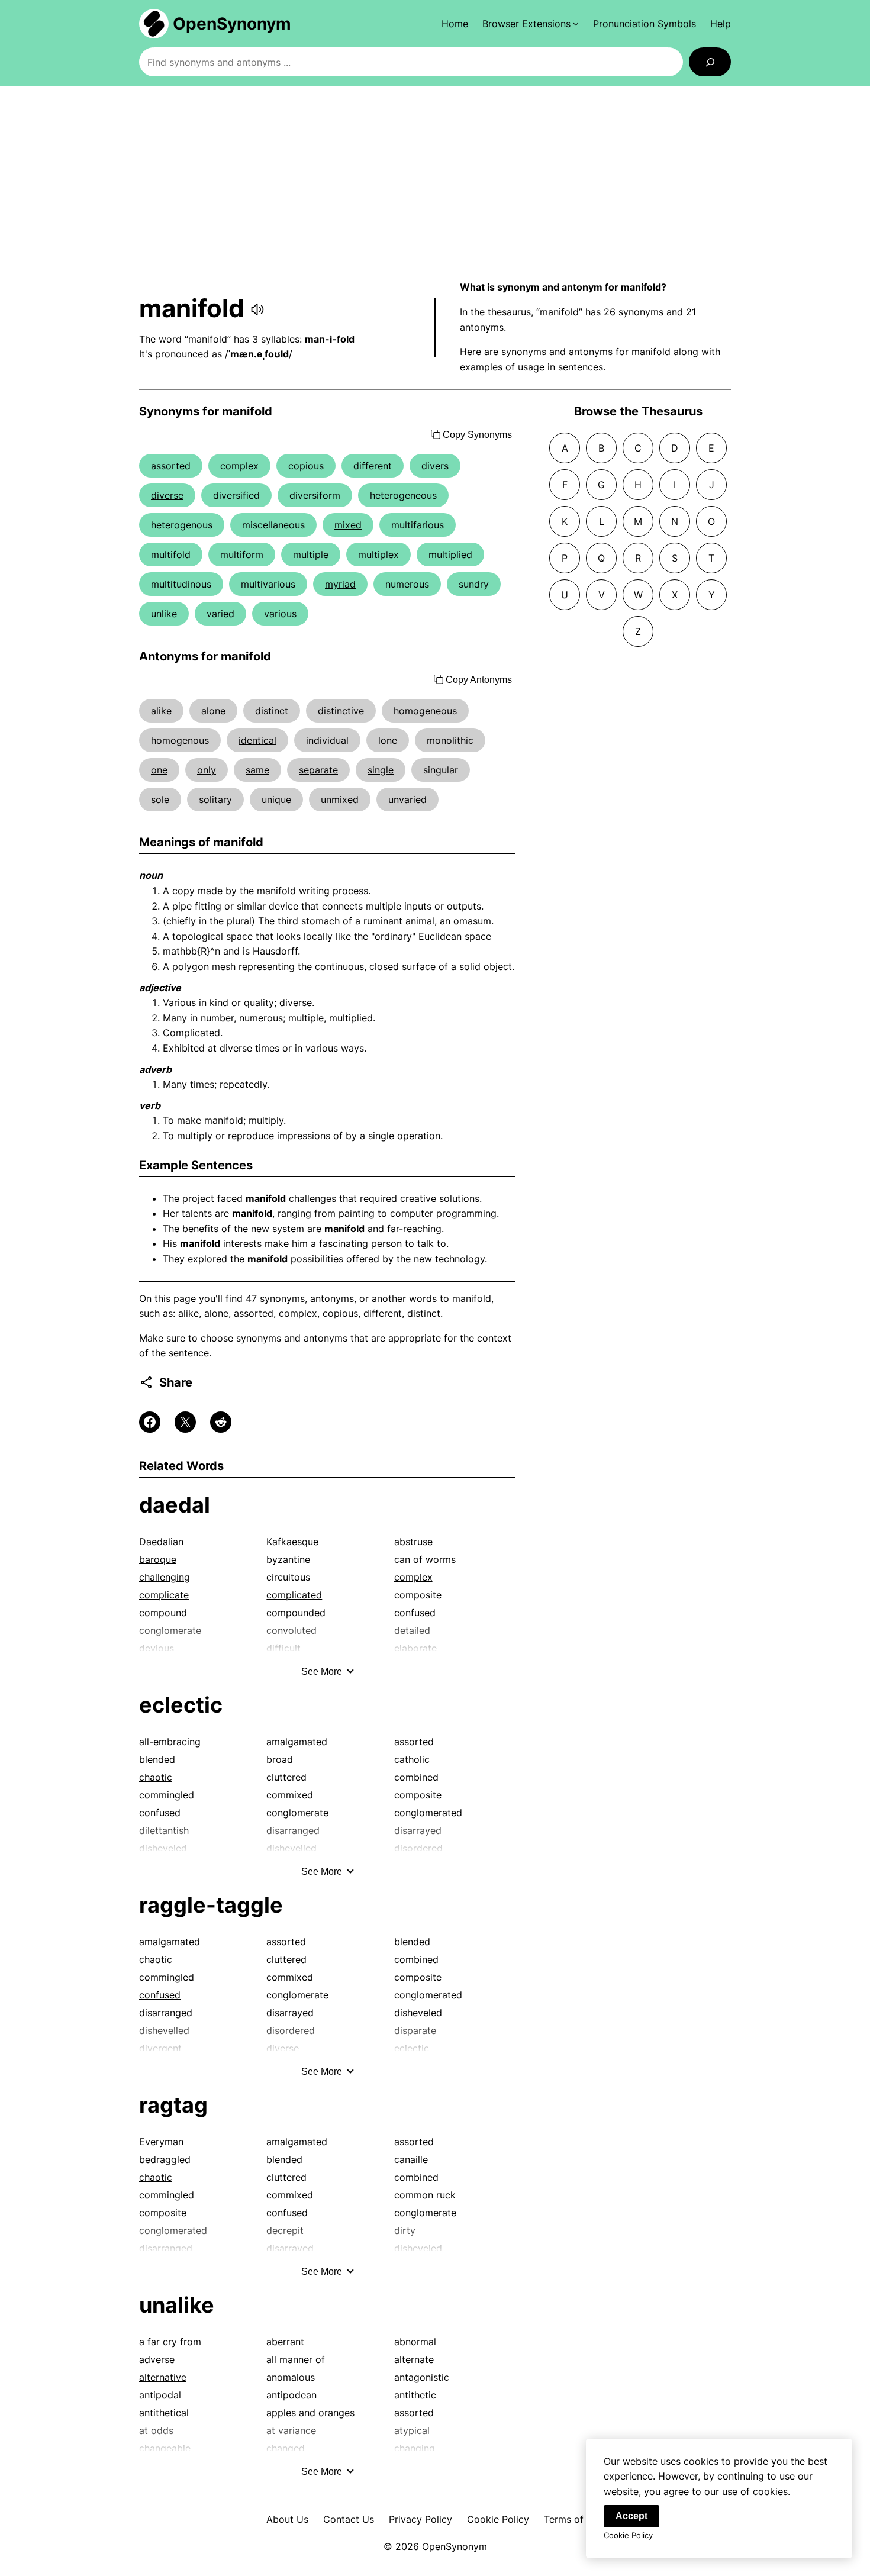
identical (257, 740)
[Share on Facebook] (150, 1422)
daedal (175, 1505)
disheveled (418, 2013)
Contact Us (349, 2519)
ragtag (173, 2105)
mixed (348, 525)
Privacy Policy (420, 2519)
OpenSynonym (232, 24)
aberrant (285, 2342)
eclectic (181, 1705)
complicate (164, 1595)
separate (318, 770)
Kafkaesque (292, 1542)
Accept (631, 2516)
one (159, 770)
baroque (158, 1559)
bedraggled (165, 2159)
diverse (167, 495)
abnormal (415, 2342)
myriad (340, 584)
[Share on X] (185, 1422)
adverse (157, 2359)
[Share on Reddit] (221, 1422)
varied (220, 614)
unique (276, 799)
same (257, 770)
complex (239, 466)
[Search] (710, 62)
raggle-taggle (211, 1905)
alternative (163, 2377)
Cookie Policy (498, 2519)
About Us (287, 2519)
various (280, 614)
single (381, 770)
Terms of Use (574, 2519)
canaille (411, 2159)
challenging (165, 1577)
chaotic (156, 1777)
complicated (294, 1595)
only (207, 770)
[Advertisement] (435, 183)
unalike (177, 2305)
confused (415, 1613)
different (373, 466)
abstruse (413, 1542)
